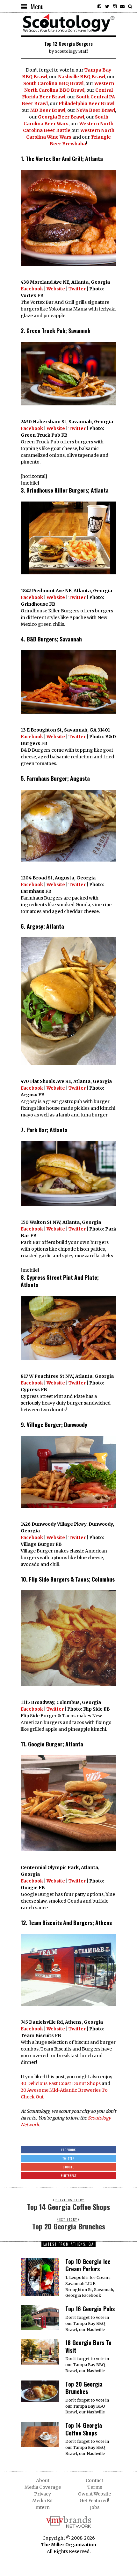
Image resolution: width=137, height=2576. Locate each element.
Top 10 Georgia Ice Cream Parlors (88, 2265)
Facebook (32, 289)
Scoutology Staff (71, 51)
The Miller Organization (69, 2545)
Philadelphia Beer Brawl (87, 103)
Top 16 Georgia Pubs (90, 2309)
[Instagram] (115, 6)
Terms (95, 2487)
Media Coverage (43, 2487)
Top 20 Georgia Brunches (84, 2388)
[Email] (122, 6)
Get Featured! (94, 2501)
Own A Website (94, 2494)
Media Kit (43, 2501)
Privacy (43, 2494)
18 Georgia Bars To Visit (88, 2346)
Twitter (77, 289)
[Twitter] (107, 6)
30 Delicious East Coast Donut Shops (61, 2083)
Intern (43, 2507)
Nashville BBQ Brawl (82, 77)
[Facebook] (99, 6)
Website (56, 289)
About (43, 2480)
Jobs (95, 2507)
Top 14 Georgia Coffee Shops (84, 2429)
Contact (94, 2480)
